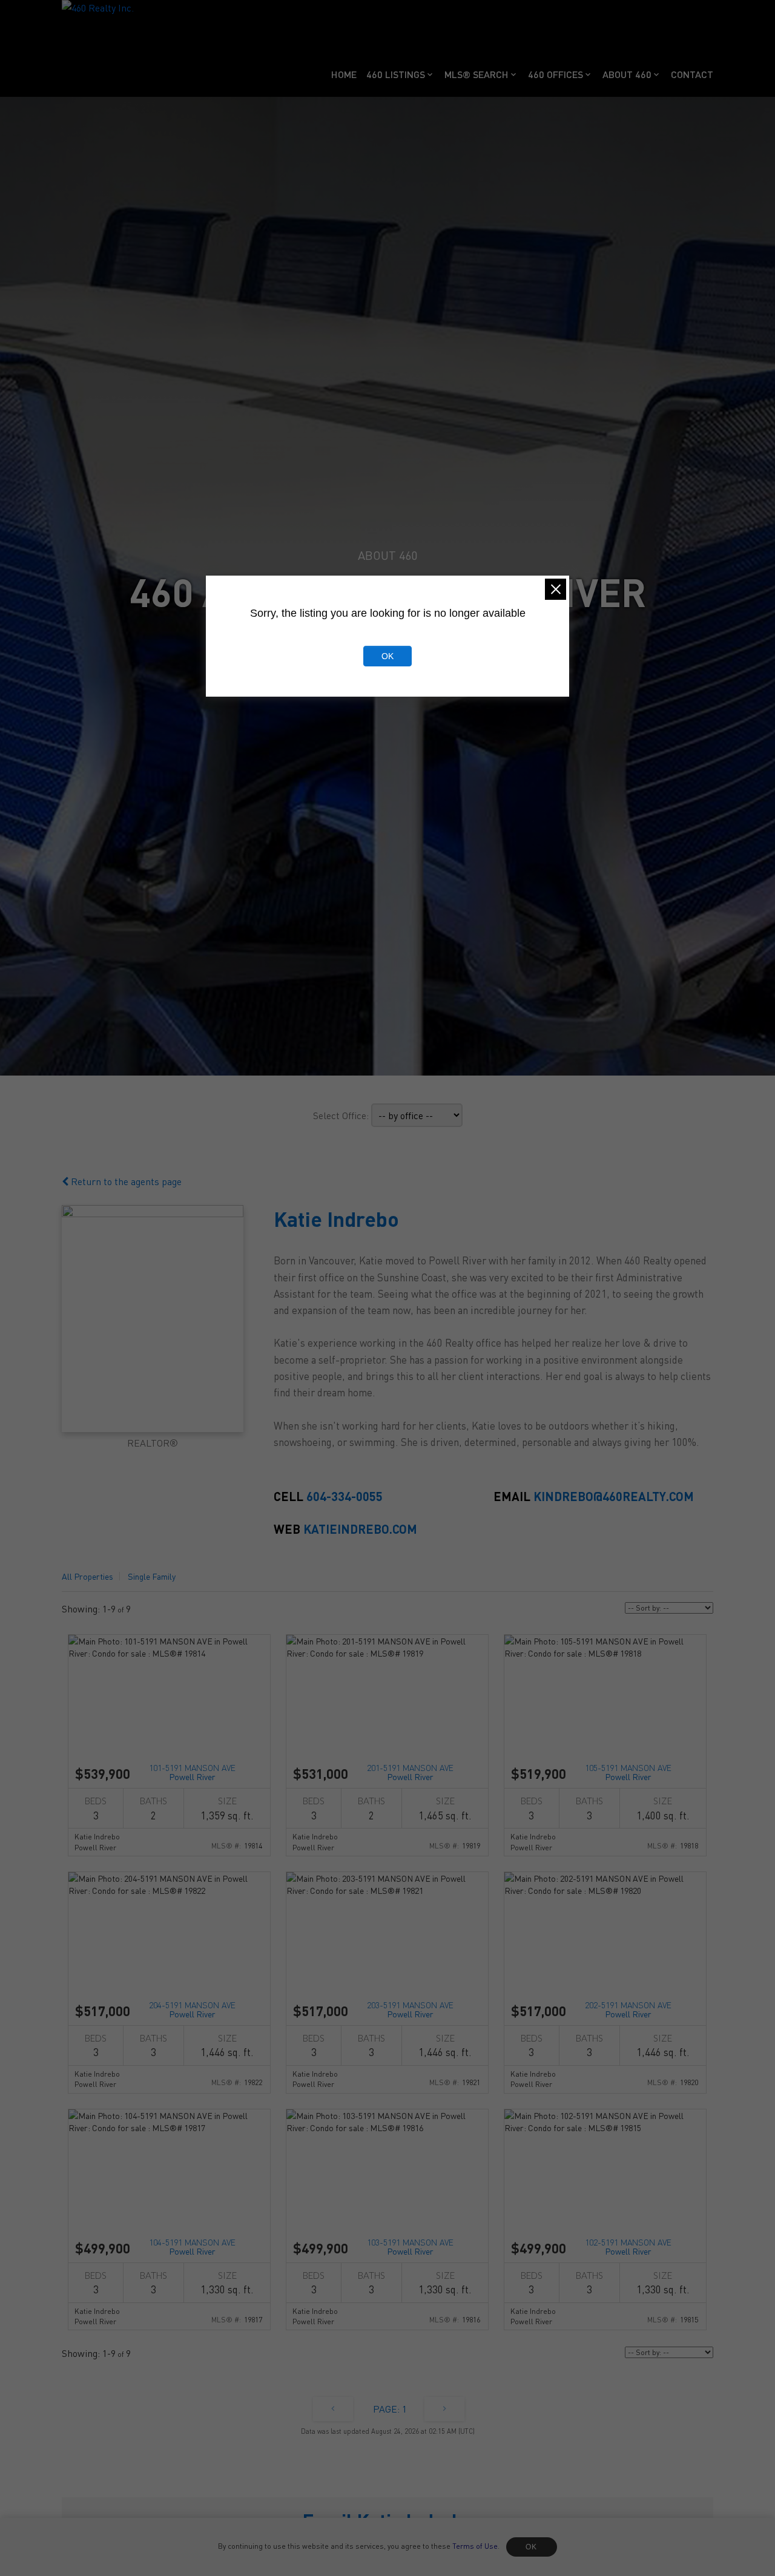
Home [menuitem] (344, 74)
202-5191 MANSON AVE (628, 2009)
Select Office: (341, 1115)
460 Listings (396, 74)
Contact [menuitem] (692, 74)
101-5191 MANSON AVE (192, 1771)
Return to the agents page (125, 1181)
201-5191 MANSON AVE (410, 1771)
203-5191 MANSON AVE (410, 2009)
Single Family (152, 1576)
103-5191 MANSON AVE (410, 2246)
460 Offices (556, 74)
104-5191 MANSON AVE (192, 2246)
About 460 (627, 74)
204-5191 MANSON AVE (192, 2009)
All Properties (87, 1576)
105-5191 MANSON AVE (628, 1771)
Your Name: (424, 2553)
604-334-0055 (345, 1496)
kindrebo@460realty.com (614, 1496)
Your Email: (97, 2553)
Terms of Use (475, 2546)
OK (532, 2547)
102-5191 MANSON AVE (628, 2246)
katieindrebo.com (360, 1529)
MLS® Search (477, 74)
